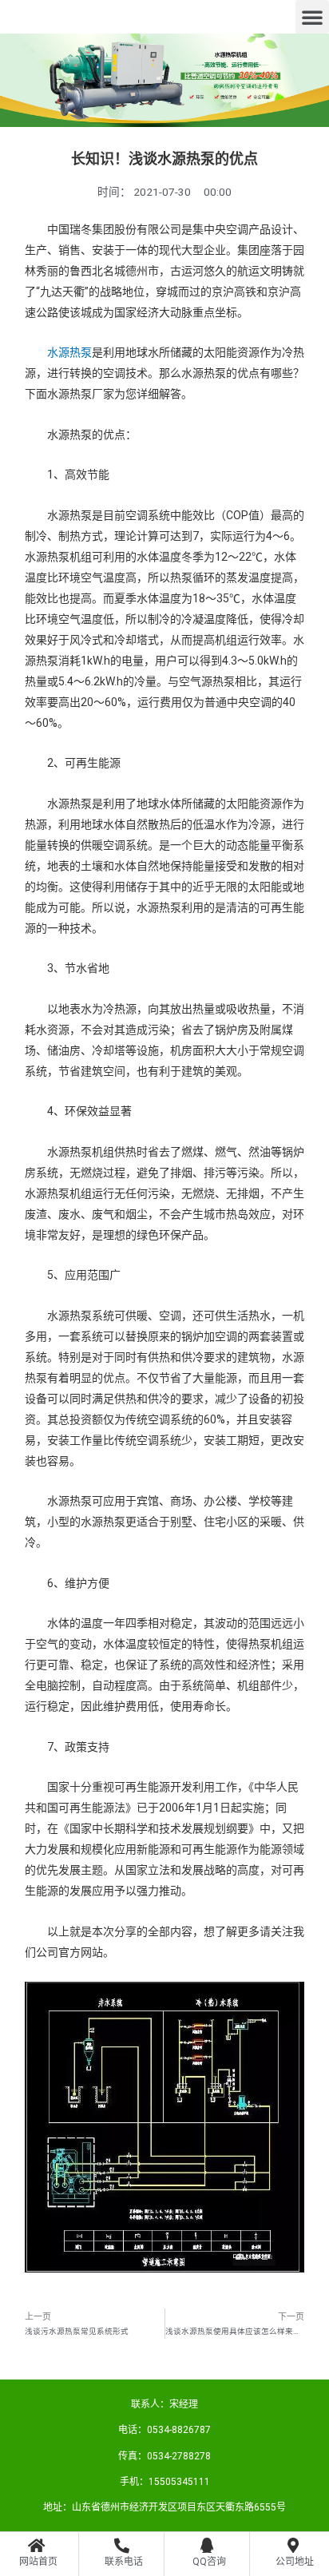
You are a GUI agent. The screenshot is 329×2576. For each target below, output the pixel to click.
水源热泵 (69, 352)
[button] (312, 17)
